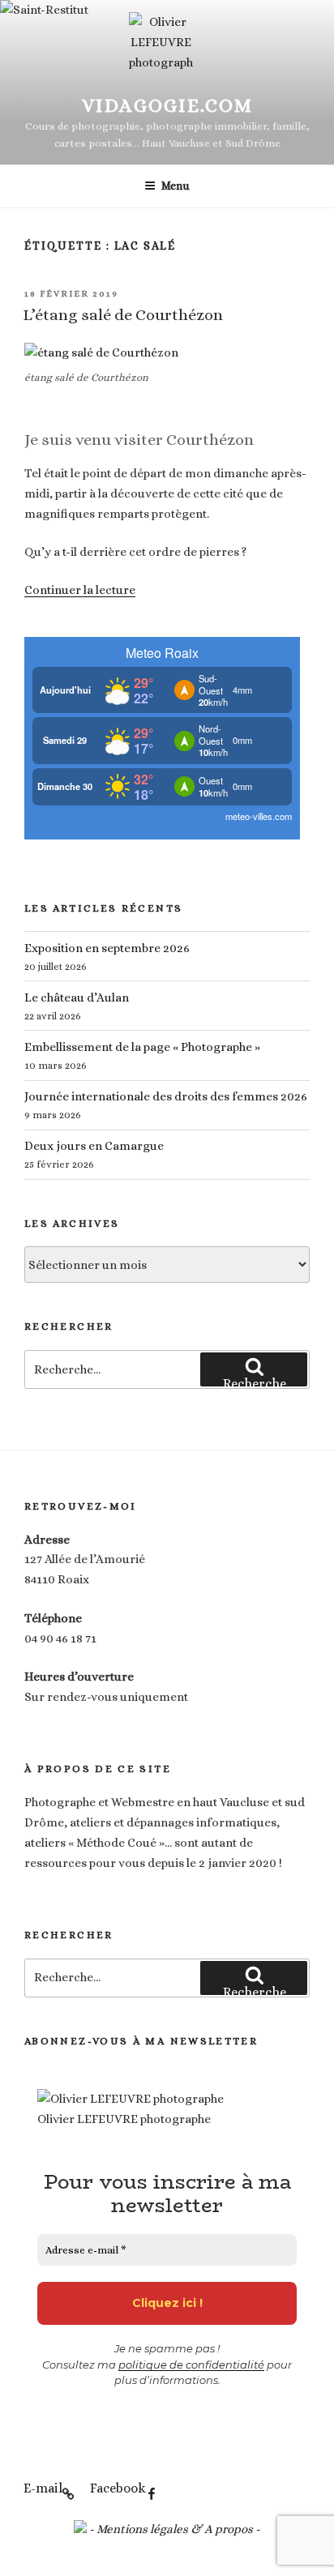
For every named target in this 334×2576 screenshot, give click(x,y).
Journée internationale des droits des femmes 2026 (166, 1096)
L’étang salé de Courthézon (123, 315)
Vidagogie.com (167, 105)
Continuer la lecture (80, 590)
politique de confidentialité (191, 2365)
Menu (176, 186)
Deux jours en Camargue (94, 1146)
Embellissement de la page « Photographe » (142, 1047)
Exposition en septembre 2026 (107, 948)
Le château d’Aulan (77, 998)
